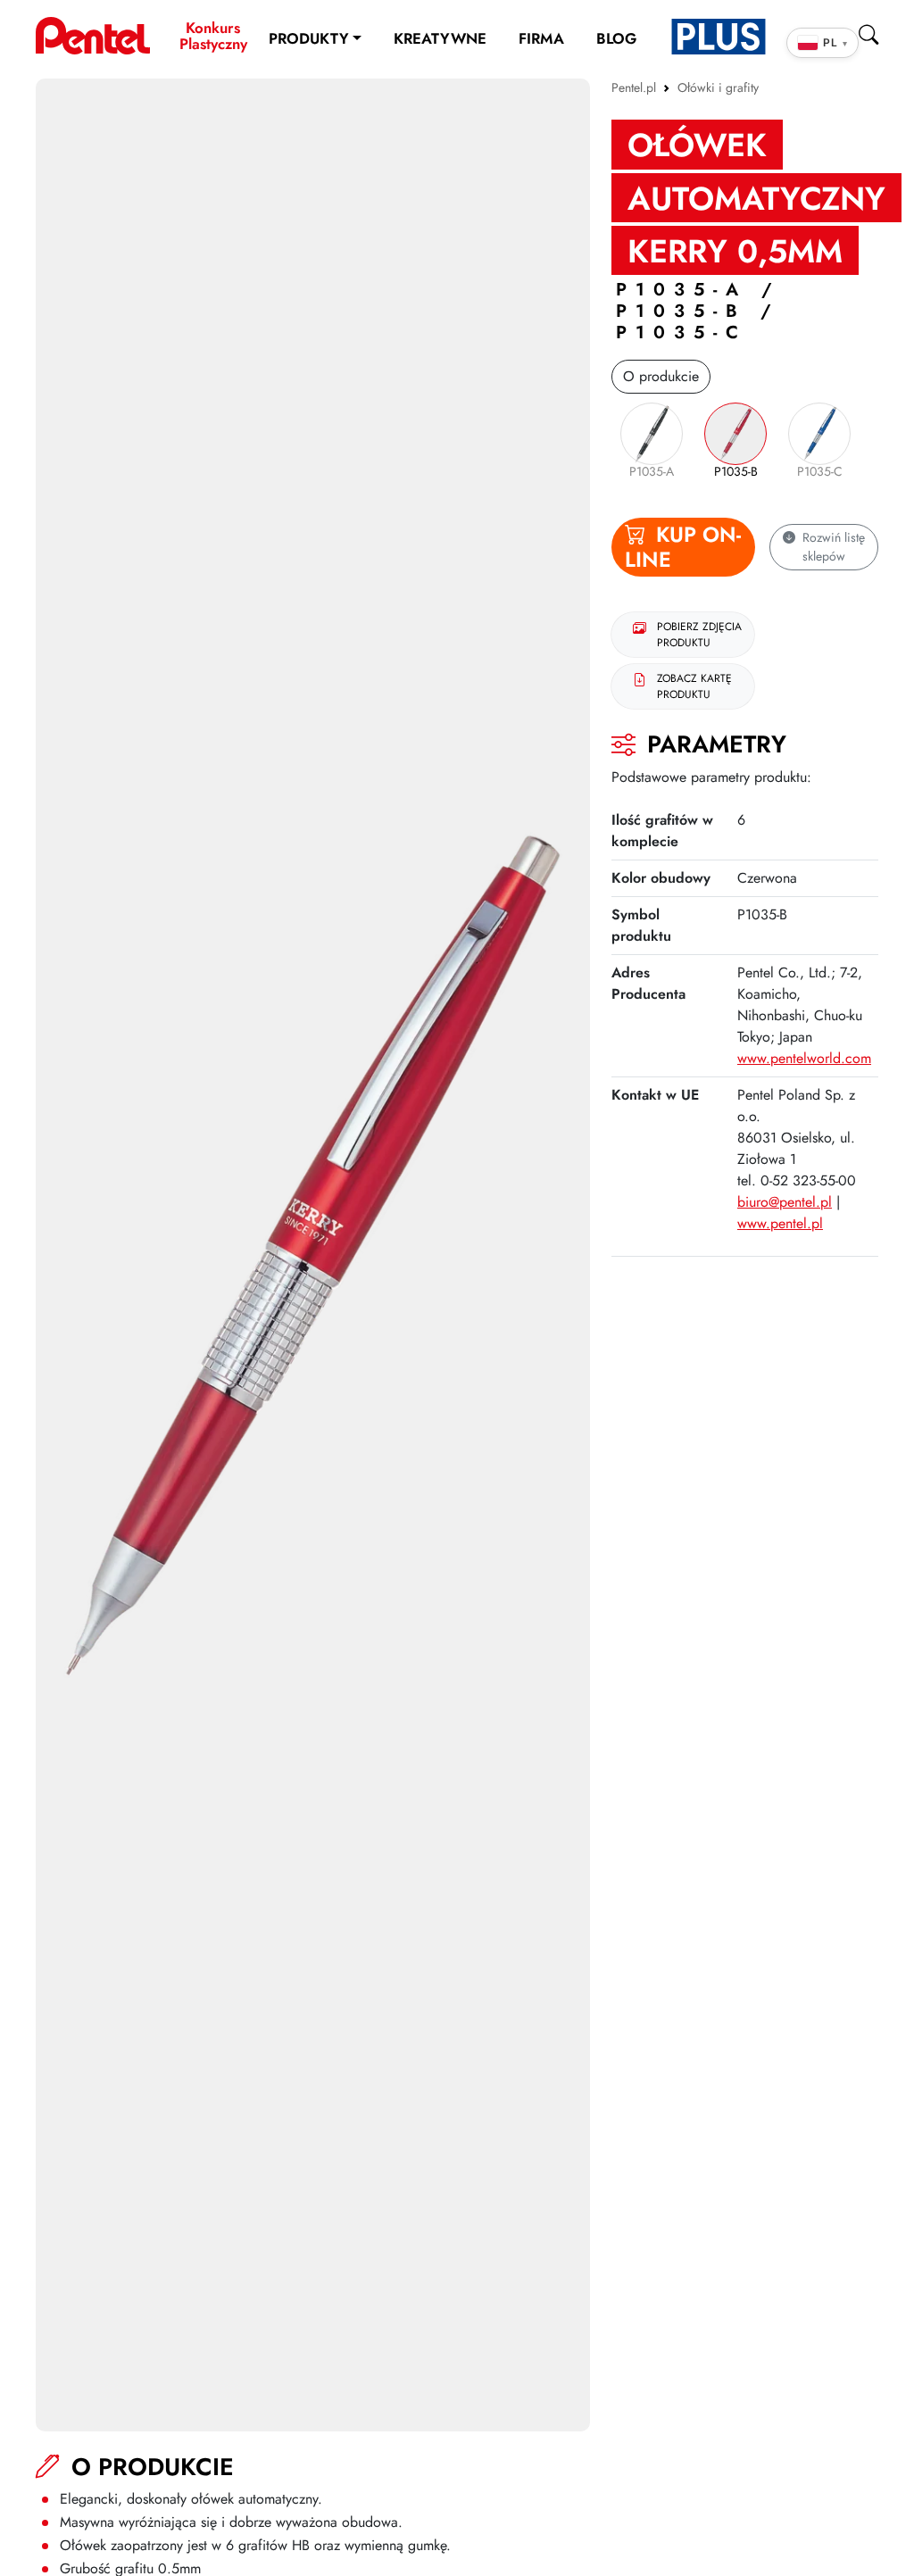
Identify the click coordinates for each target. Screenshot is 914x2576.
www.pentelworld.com (804, 1058)
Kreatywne (440, 38)
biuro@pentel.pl (785, 1202)
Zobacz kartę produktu (694, 686)
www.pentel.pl (780, 1223)
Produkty (309, 38)
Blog (616, 38)
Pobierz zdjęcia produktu (699, 635)
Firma (541, 38)
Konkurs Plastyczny (213, 36)
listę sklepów (834, 547)
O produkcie (661, 376)
